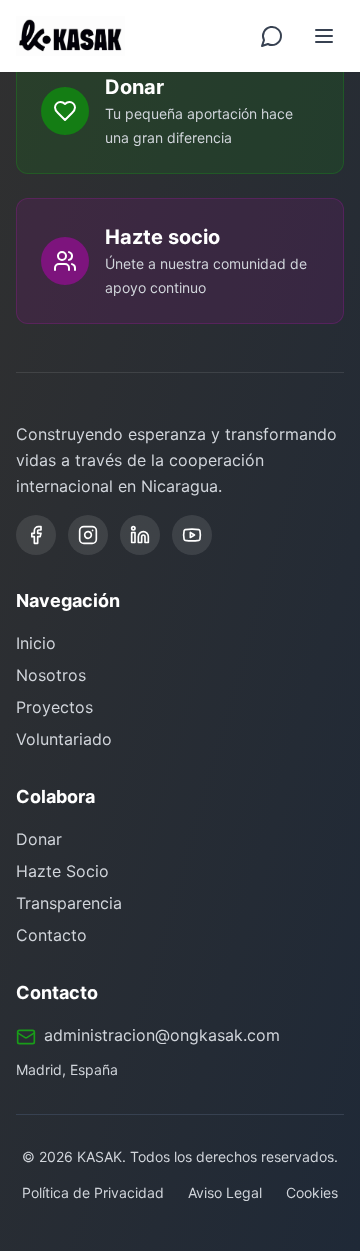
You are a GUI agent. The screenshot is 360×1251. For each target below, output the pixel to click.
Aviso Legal (225, 1192)
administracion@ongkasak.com (162, 1035)
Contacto (51, 935)
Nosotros (51, 675)
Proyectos (54, 707)
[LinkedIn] (140, 535)
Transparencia (69, 903)
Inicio (36, 643)
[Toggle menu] (324, 36)
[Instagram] (88, 535)
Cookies (312, 1192)
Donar (39, 839)
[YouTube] (192, 535)
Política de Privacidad (93, 1192)
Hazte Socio (62, 871)
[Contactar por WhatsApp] (272, 36)
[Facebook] (36, 535)
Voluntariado (64, 739)
